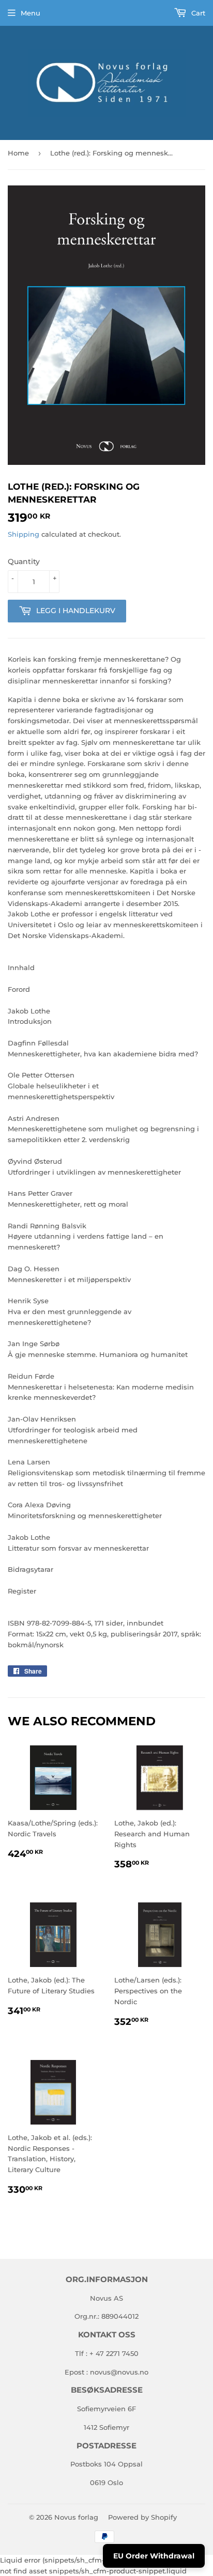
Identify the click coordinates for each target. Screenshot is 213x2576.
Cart (197, 13)
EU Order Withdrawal (154, 2556)
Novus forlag (76, 2517)
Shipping (24, 534)
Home (18, 153)
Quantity (24, 561)
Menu (31, 13)
